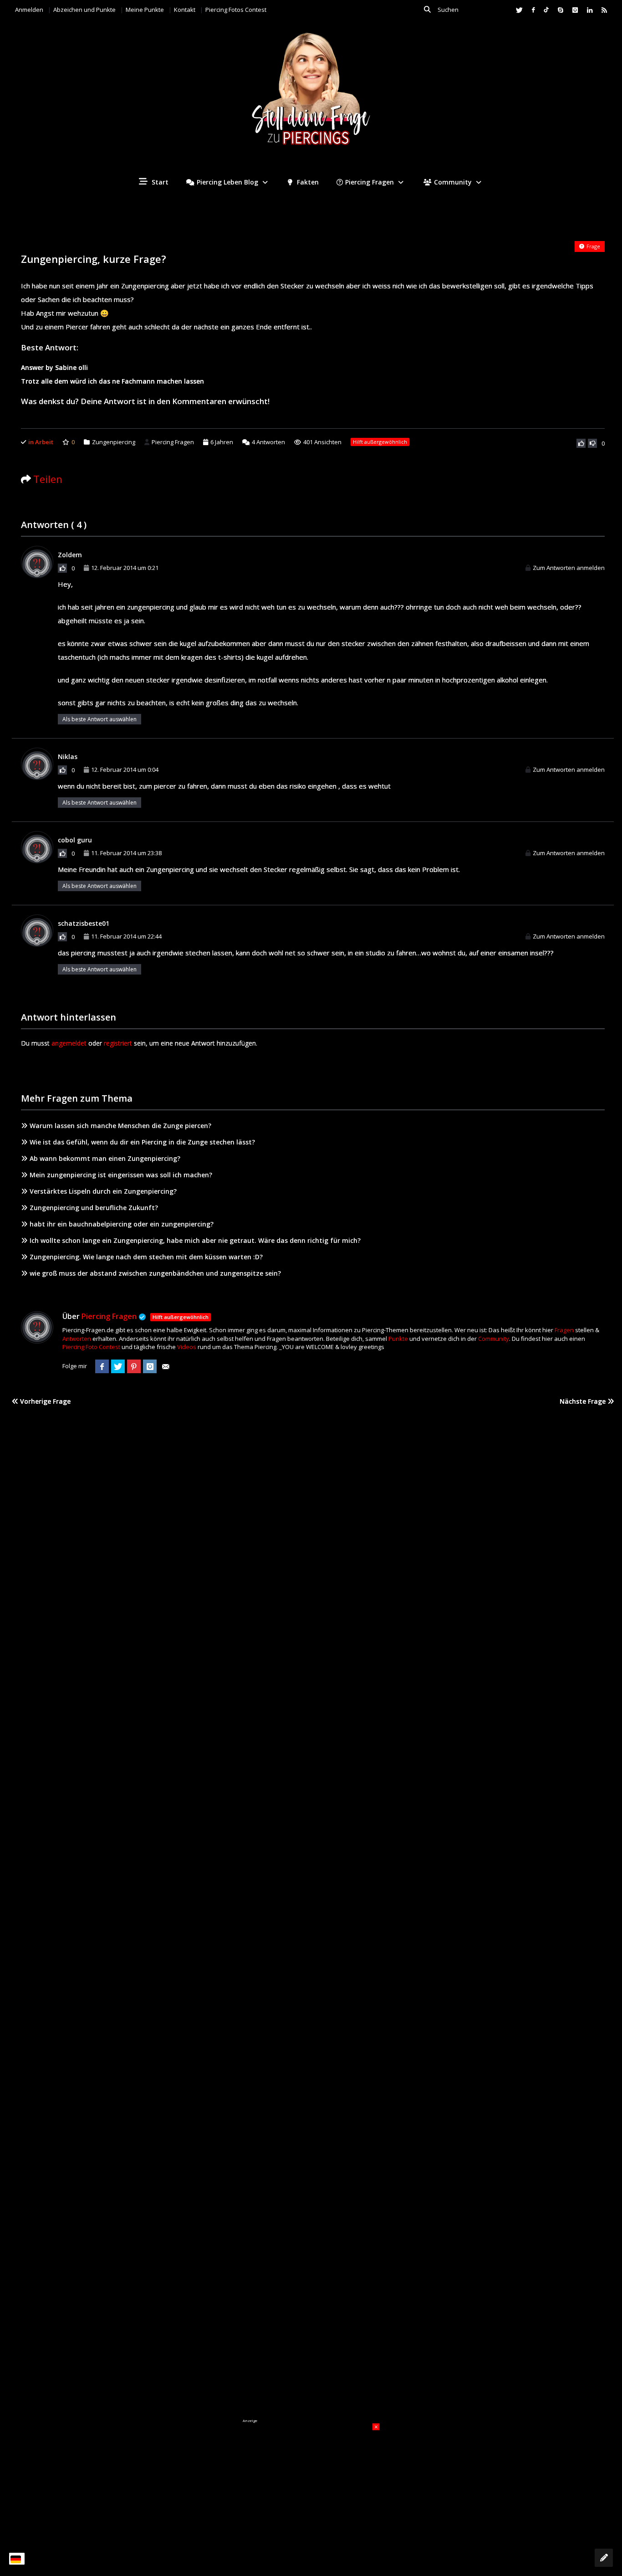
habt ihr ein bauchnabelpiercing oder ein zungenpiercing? (122, 1224)
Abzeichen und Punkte (84, 10)
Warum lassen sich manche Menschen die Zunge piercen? (120, 1126)
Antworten (268, 442)
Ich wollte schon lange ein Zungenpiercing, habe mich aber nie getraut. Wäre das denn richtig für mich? (195, 1240)
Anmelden (29, 10)
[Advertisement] (311, 2480)
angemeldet (69, 1043)
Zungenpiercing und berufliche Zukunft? (94, 1208)
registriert (118, 1043)
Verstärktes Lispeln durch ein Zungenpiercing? (103, 1191)
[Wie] (581, 443)
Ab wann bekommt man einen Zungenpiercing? (105, 1158)
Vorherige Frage (44, 1401)
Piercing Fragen (370, 182)
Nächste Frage (584, 1401)
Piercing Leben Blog (227, 182)
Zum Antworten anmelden (569, 568)
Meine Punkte (145, 10)
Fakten (307, 182)
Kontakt (185, 10)
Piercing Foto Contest (91, 1347)
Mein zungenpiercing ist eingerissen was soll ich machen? (121, 1175)
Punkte (398, 1339)
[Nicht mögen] (592, 443)
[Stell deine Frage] (604, 2558)
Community (453, 182)
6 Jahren (222, 442)
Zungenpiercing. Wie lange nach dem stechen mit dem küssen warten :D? (146, 1257)
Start (159, 182)
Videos (187, 1347)
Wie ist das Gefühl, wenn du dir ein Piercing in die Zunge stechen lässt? (142, 1142)
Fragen (564, 1330)
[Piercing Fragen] (311, 96)
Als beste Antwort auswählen (99, 719)
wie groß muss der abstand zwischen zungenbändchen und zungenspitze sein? (155, 1273)
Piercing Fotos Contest (236, 10)
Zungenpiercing (114, 442)
